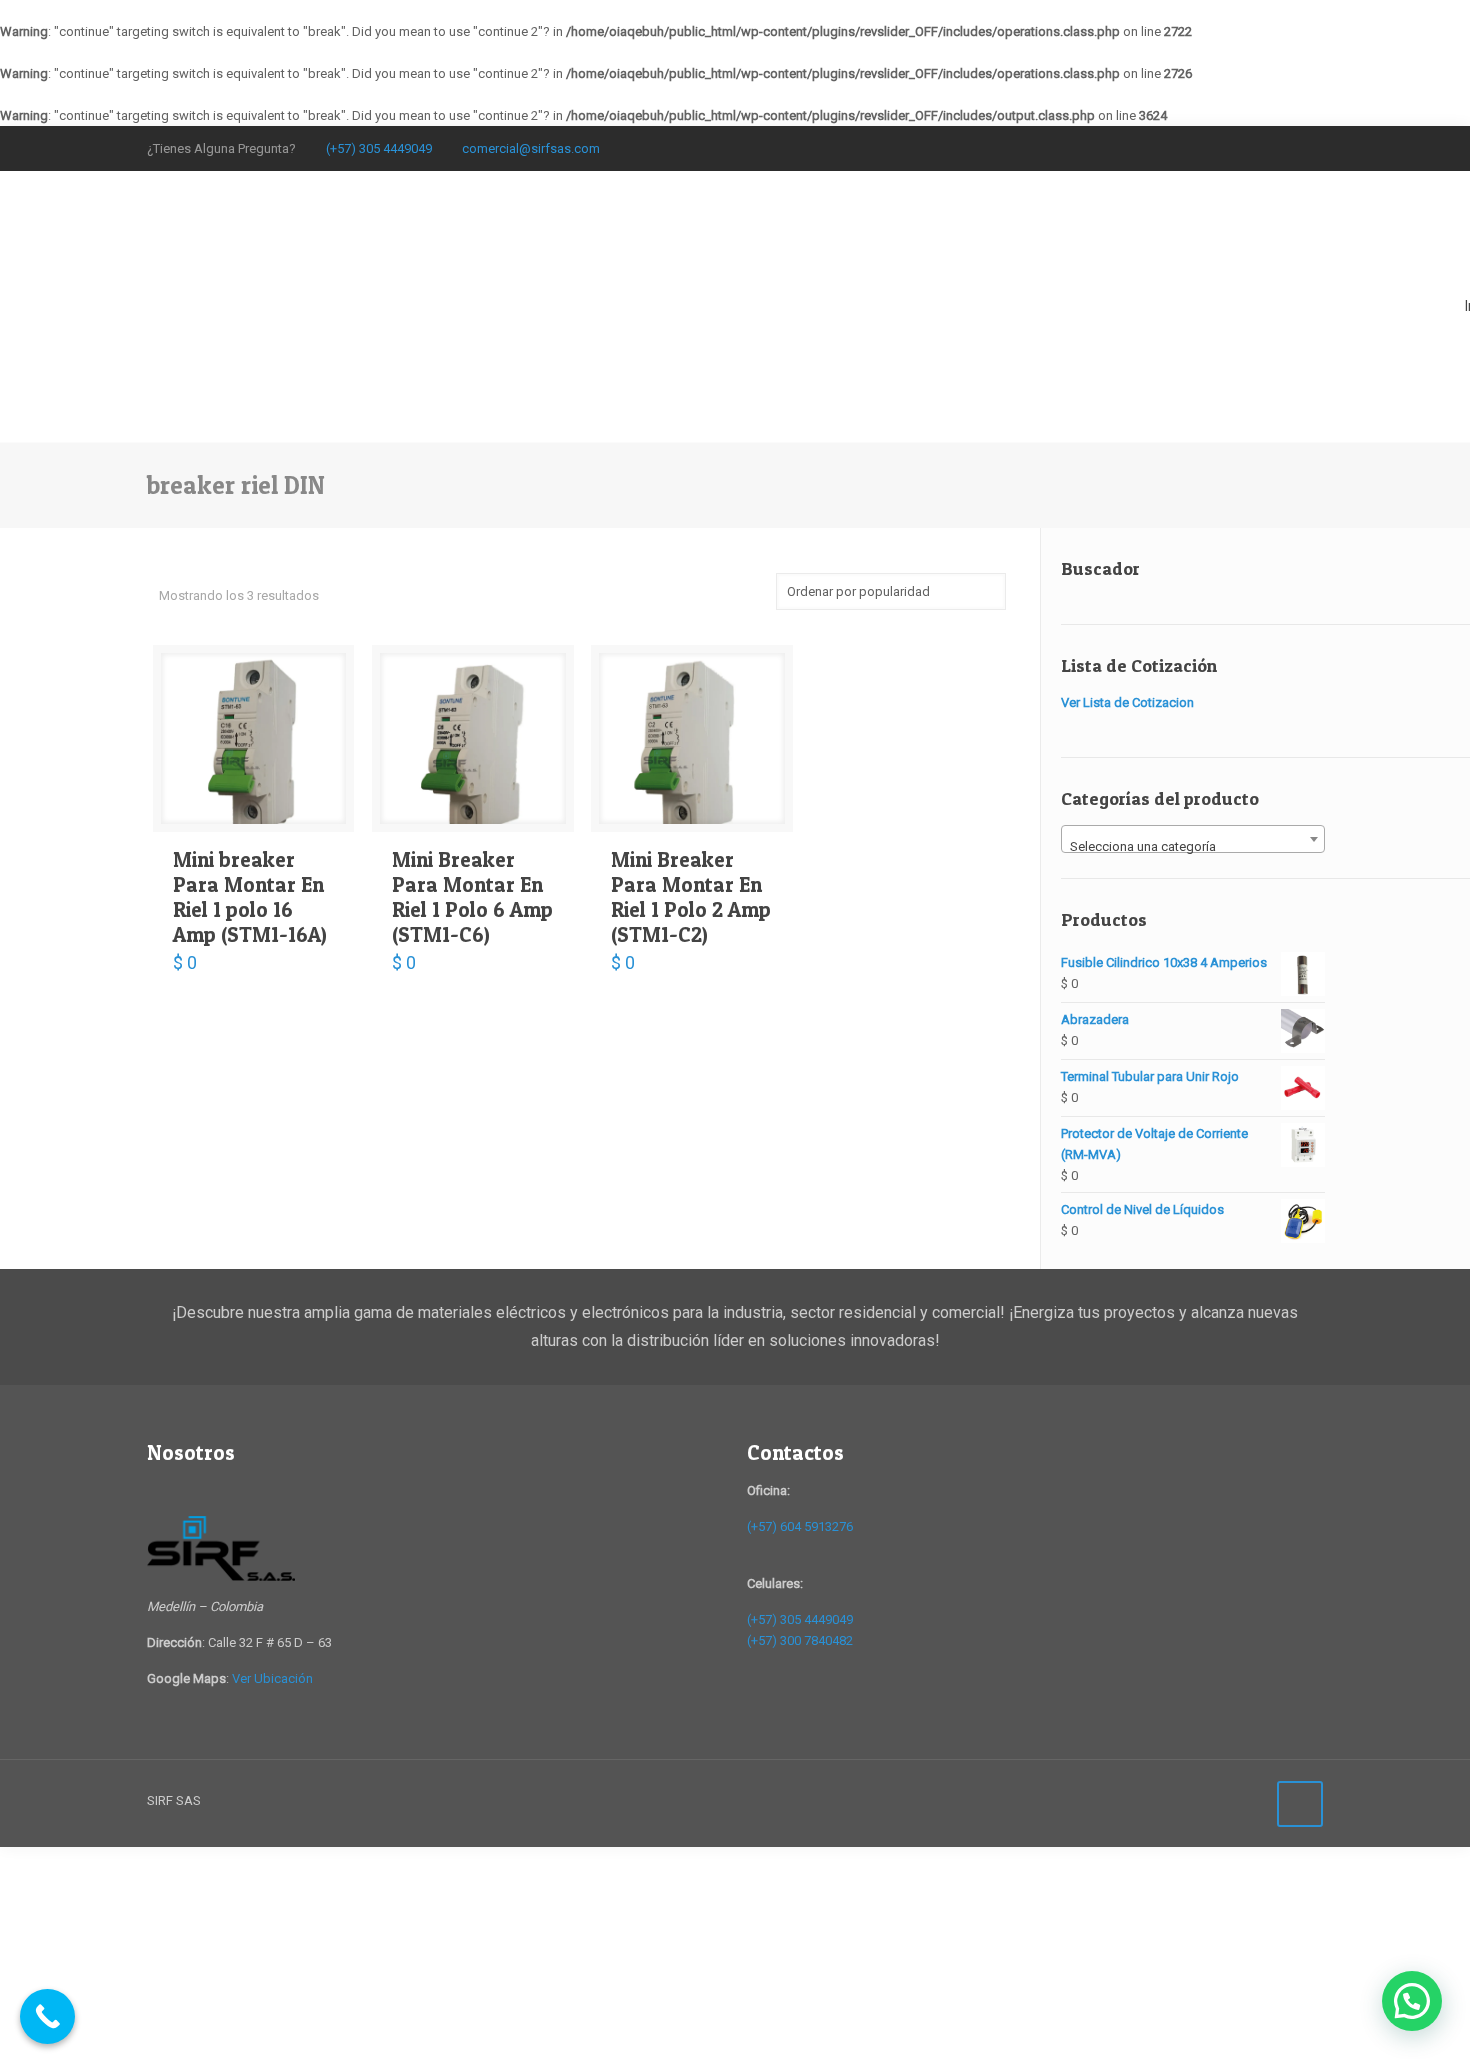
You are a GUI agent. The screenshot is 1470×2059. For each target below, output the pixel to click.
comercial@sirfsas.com (531, 148)
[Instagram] (1285, 145)
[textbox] (1193, 846)
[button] (1412, 2001)
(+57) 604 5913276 (800, 1526)
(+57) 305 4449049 (379, 148)
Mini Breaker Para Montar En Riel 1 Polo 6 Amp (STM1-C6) (472, 897)
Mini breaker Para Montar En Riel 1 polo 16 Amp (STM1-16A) (250, 897)
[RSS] (1312, 145)
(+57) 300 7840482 (800, 1640)
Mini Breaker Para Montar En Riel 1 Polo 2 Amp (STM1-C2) (691, 897)
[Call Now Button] (47, 2016)
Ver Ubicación (272, 1678)
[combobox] (1193, 839)
